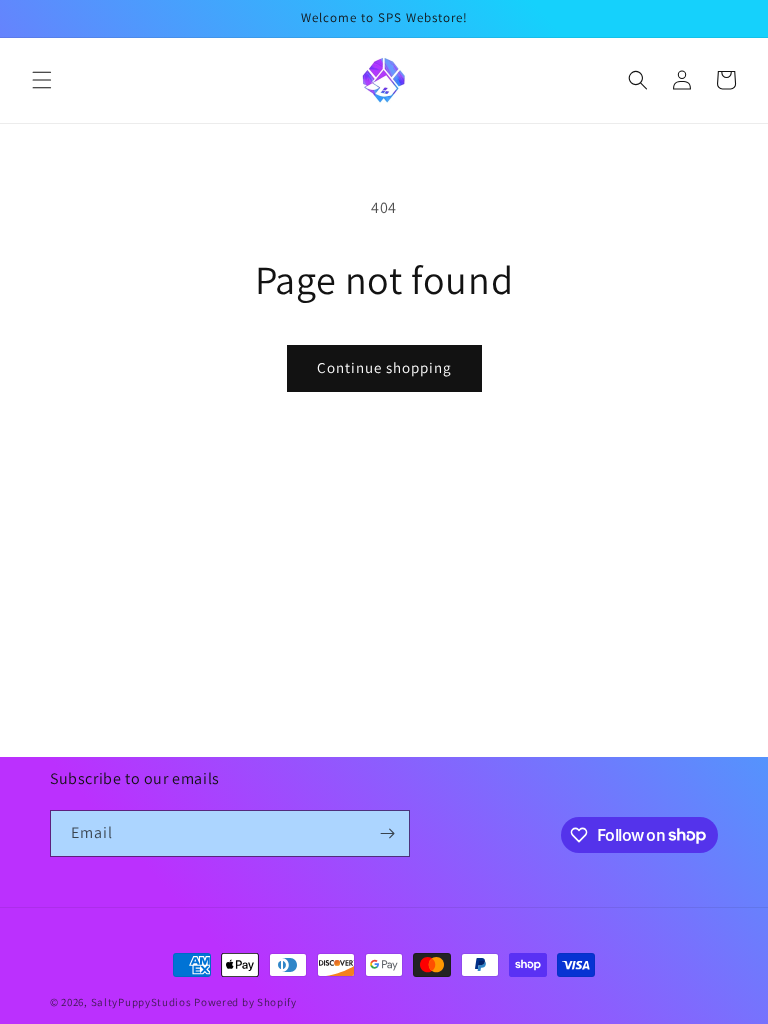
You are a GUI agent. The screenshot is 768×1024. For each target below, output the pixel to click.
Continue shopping (384, 367)
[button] (42, 80)
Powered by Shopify (245, 1002)
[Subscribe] (387, 833)
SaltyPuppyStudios (141, 1002)
